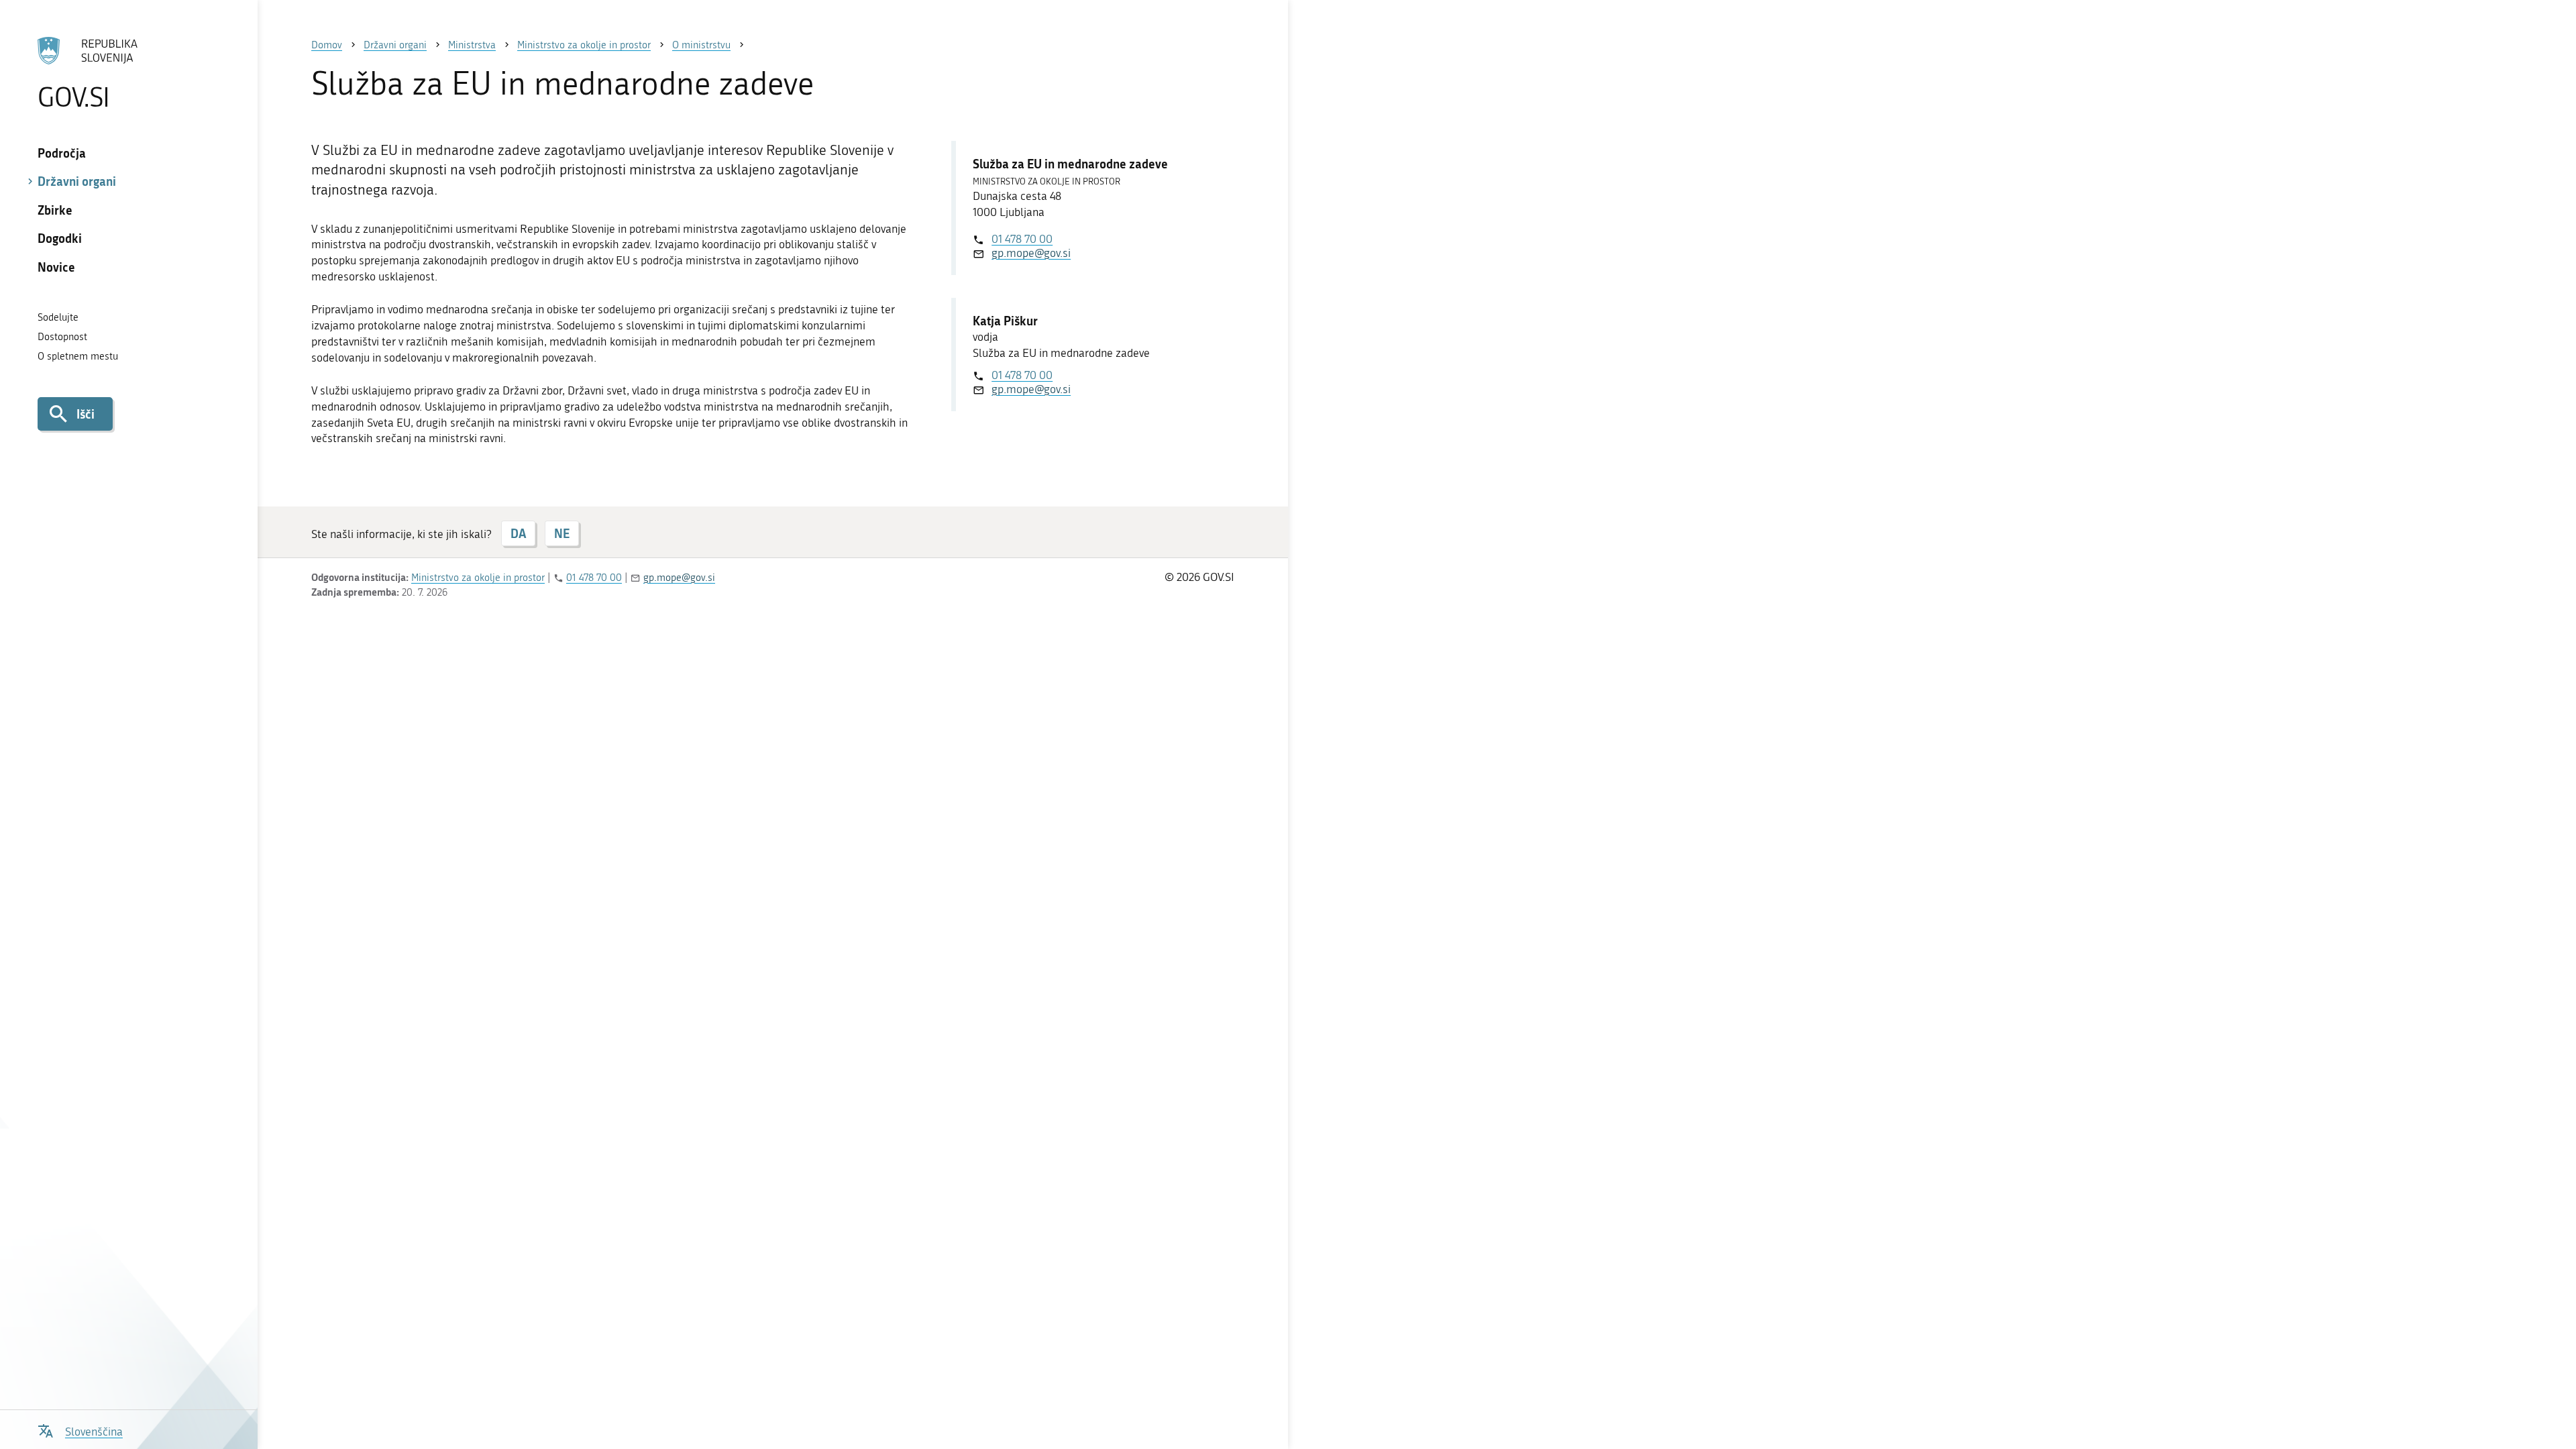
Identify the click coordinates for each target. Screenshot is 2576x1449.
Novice (56, 267)
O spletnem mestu (78, 356)
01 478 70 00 (1022, 239)
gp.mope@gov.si (1031, 253)
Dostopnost (62, 337)
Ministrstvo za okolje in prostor (478, 578)
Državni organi (77, 181)
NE (562, 533)
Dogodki (60, 238)
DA (518, 533)
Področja (62, 153)
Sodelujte (58, 317)
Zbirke (55, 210)
